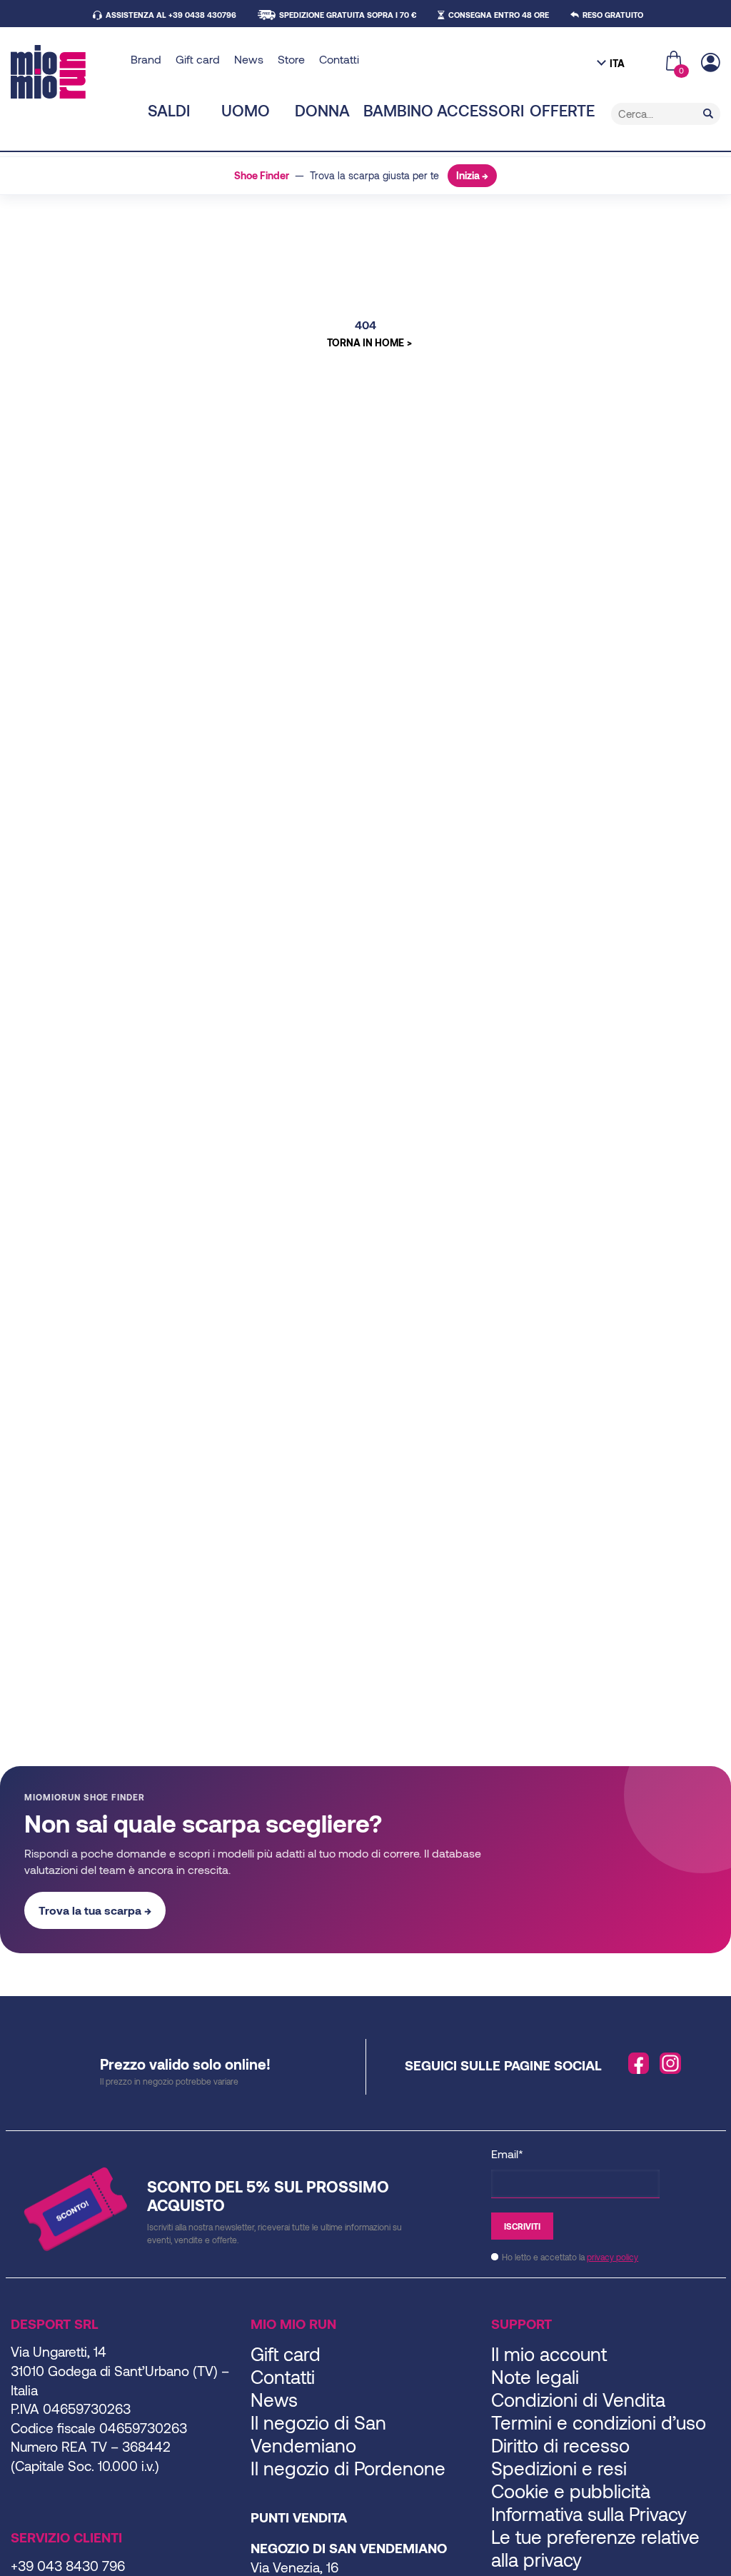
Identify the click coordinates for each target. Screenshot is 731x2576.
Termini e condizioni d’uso (599, 2422)
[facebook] (639, 2063)
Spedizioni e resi (559, 2468)
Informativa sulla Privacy (589, 2514)
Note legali (535, 2376)
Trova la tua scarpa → (95, 1910)
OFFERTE (562, 110)
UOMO (246, 110)
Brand (146, 59)
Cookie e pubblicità (571, 2491)
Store (291, 59)
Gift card (198, 59)
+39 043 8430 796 (68, 2566)
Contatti (339, 59)
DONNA (322, 110)
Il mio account (549, 2354)
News (249, 59)
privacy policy (612, 2257)
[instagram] (670, 2063)
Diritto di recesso (560, 2445)
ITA (617, 63)
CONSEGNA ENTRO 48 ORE (499, 15)
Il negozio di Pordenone (348, 2468)
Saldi (169, 110)
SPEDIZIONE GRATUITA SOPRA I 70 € (348, 15)
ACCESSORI (480, 110)
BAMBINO (398, 110)
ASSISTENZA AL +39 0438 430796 (171, 15)
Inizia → (472, 175)
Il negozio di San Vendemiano (318, 2434)
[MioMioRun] (65, 72)
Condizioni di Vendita (578, 2399)
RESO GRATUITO (613, 15)
